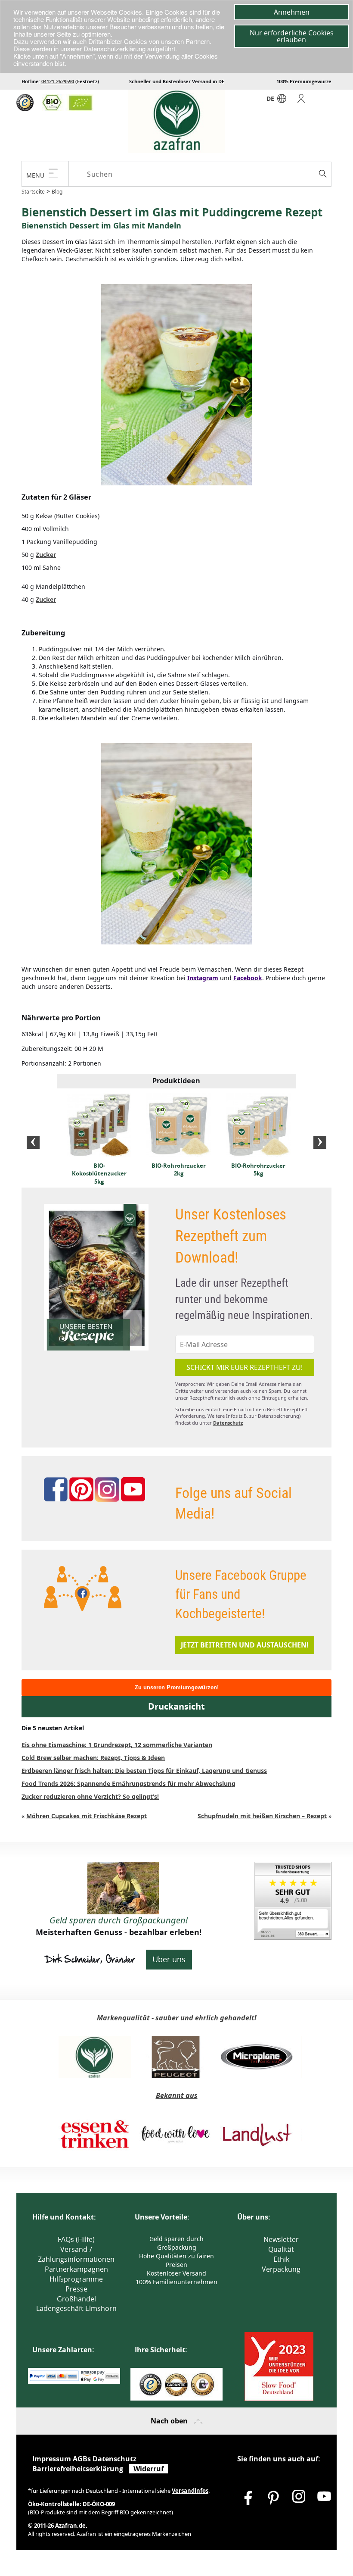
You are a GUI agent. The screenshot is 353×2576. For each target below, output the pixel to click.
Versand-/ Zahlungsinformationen (76, 2254)
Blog (57, 192)
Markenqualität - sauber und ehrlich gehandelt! (177, 2018)
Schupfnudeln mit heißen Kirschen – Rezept (262, 1816)
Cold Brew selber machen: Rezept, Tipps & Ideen (93, 1758)
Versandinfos (190, 2491)
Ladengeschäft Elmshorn (76, 2308)
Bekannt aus (177, 2095)
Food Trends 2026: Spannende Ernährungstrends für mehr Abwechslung (129, 1784)
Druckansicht (176, 1706)
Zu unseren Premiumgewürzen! (177, 1687)
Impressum (52, 2459)
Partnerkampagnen (76, 2269)
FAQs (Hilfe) (76, 2239)
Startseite (33, 192)
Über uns (169, 1959)
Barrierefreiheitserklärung (78, 2469)
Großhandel (76, 2299)
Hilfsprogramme (76, 2279)
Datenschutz (228, 1423)
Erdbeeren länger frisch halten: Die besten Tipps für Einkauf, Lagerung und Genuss (144, 1771)
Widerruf (149, 2469)
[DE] (282, 101)
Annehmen (292, 12)
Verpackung (281, 2269)
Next (320, 1142)
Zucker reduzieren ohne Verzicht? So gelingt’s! (90, 1796)
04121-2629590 (58, 81)
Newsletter (281, 2239)
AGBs (82, 2459)
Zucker (46, 555)
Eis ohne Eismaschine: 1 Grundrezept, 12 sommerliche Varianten (117, 1745)
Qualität (281, 2249)
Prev (33, 1142)
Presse (76, 2289)
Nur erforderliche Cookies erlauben (292, 36)
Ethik (281, 2259)
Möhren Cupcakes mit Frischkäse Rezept (87, 1816)
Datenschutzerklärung (115, 48)
